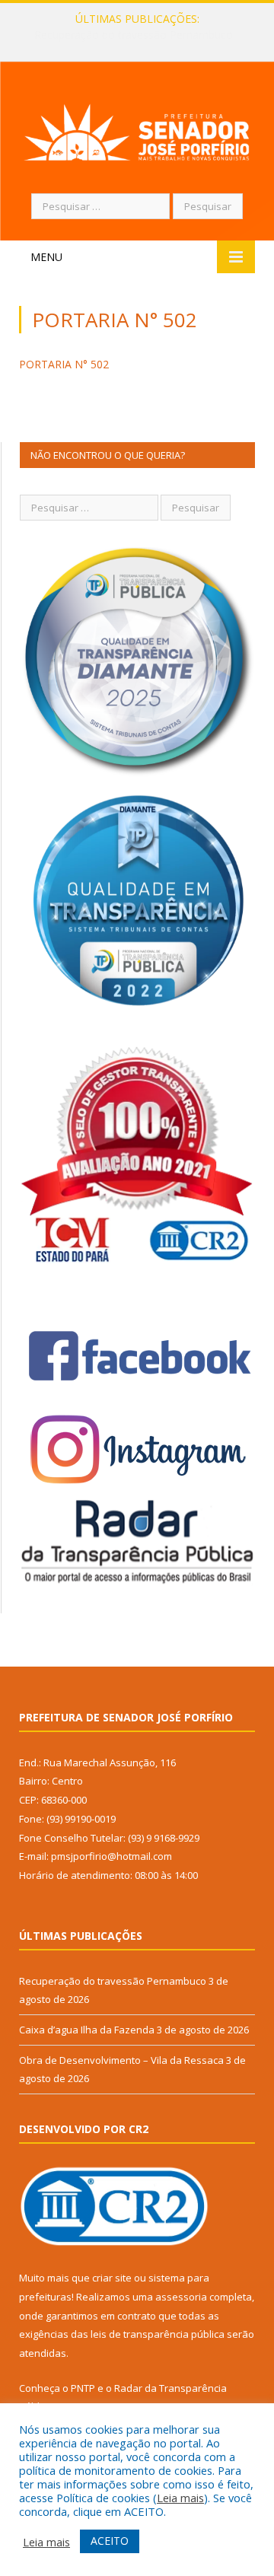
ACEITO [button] (110, 2541)
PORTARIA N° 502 (64, 364)
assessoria (181, 2297)
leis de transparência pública (158, 2334)
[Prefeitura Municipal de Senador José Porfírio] (137, 130)
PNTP (83, 2388)
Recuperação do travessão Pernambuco (113, 1981)
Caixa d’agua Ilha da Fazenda (134, 35)
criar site (112, 2278)
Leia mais (180, 2498)
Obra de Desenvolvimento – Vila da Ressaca (121, 2060)
